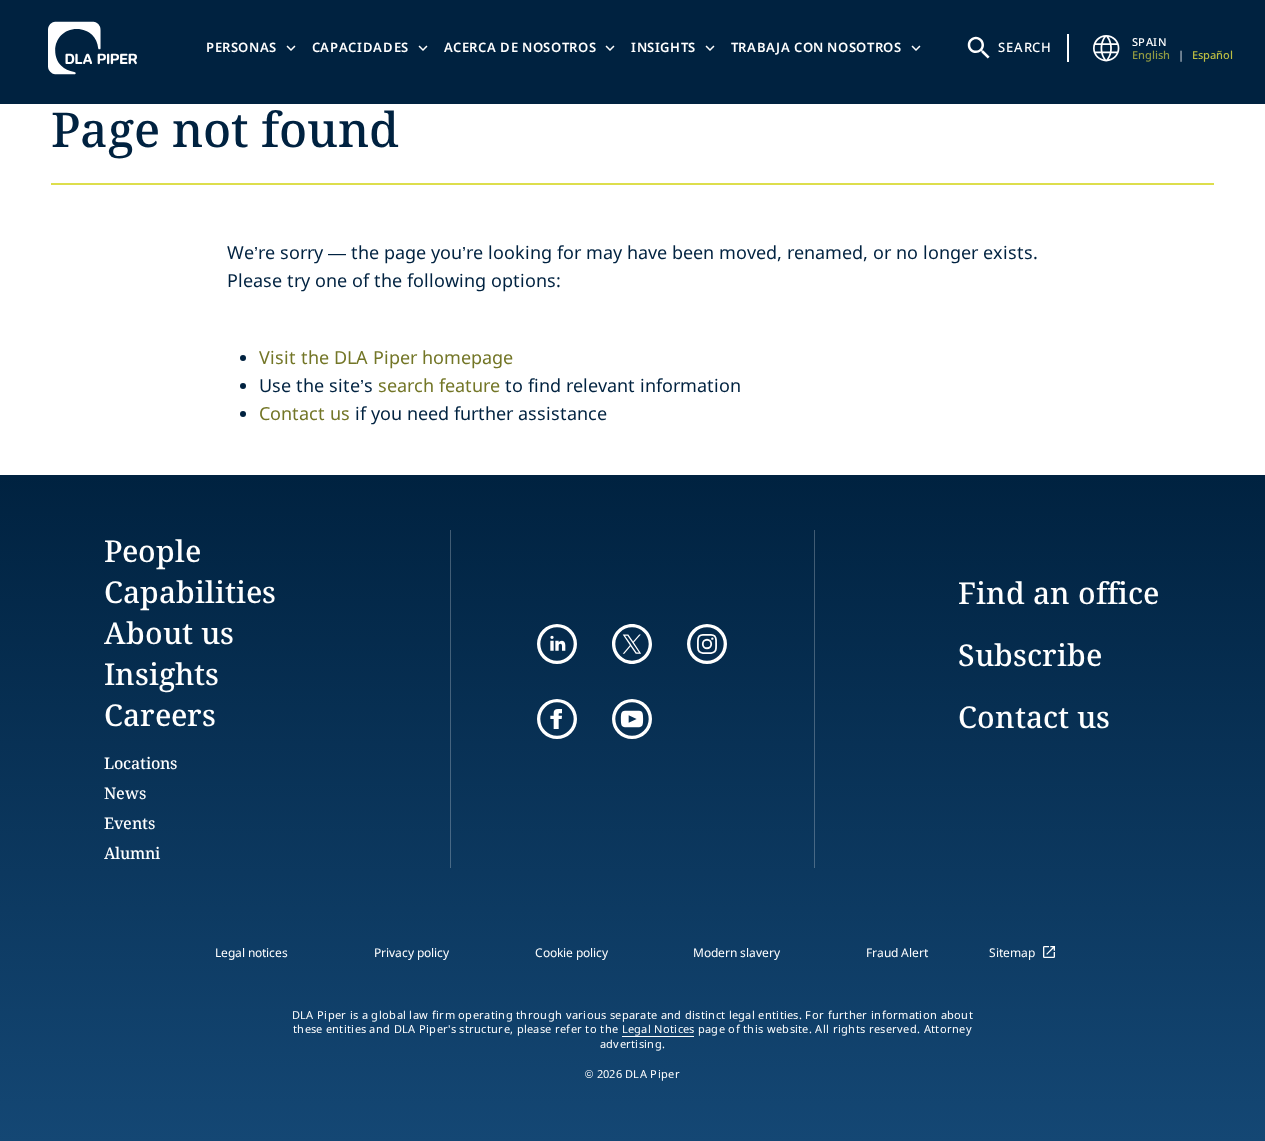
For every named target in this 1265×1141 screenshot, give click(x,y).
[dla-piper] (98, 48)
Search (1025, 47)
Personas (241, 47)
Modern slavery (736, 952)
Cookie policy (571, 952)
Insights (663, 47)
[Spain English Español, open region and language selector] (1106, 48)
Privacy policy (411, 952)
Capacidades (360, 47)
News (125, 793)
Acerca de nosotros (520, 47)
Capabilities (190, 591)
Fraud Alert (897, 952)
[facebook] (557, 719)
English (1151, 54)
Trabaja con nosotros (816, 47)
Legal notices (251, 952)
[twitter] (632, 644)
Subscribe (1030, 654)
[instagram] (707, 644)
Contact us (304, 413)
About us (169, 632)
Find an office (1058, 592)
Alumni (132, 853)
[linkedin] (557, 644)
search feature (439, 385)
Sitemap (1012, 952)
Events (129, 823)
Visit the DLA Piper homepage (386, 357)
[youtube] (632, 719)
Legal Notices (658, 1029)
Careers (160, 714)
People (152, 550)
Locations (140, 763)
